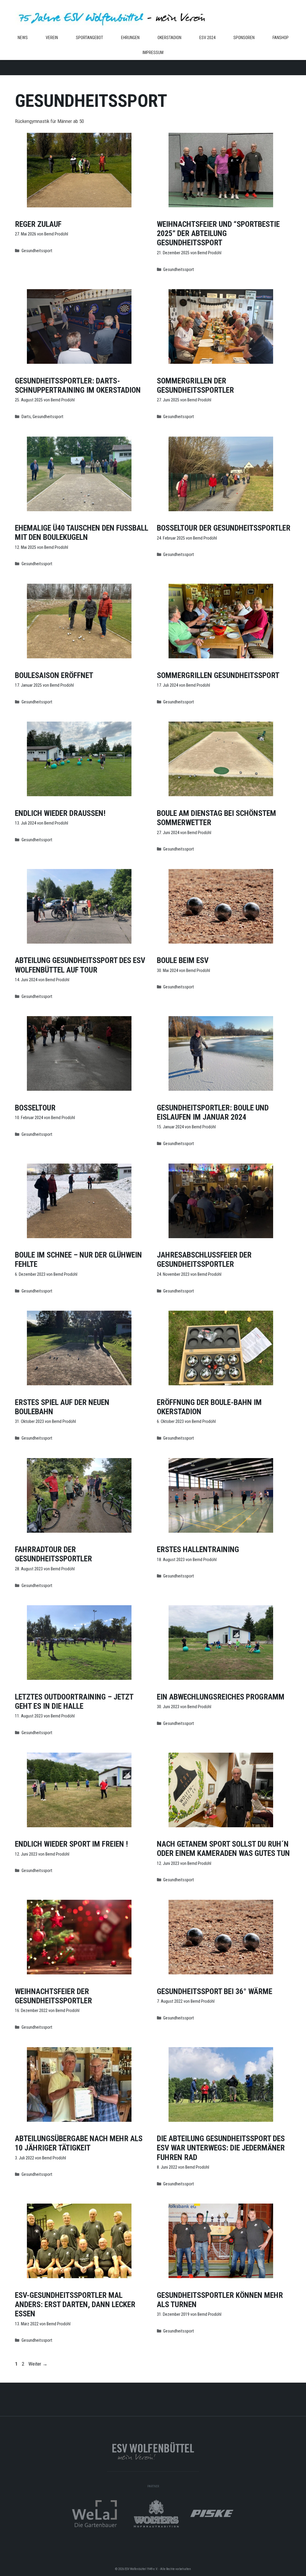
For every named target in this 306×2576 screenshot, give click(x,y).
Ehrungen (130, 38)
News (23, 38)
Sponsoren (244, 38)
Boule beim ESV (183, 960)
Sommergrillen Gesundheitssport (218, 675)
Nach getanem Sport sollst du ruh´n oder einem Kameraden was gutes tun (223, 1849)
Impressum (153, 53)
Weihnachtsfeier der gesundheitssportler (53, 1996)
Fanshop (281, 38)
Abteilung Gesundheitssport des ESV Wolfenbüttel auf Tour (80, 965)
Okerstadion (169, 38)
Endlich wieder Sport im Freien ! (71, 1844)
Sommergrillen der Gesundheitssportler (195, 385)
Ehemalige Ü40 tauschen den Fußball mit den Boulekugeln (82, 533)
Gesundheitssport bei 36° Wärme (215, 1991)
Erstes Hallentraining (198, 1549)
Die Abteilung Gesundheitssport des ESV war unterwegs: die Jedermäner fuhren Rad (221, 2148)
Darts (26, 417)
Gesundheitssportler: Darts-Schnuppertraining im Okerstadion (78, 385)
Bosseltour (35, 1108)
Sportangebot (89, 38)
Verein (52, 38)
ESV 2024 (207, 38)
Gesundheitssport (37, 251)
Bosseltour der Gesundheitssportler (224, 528)
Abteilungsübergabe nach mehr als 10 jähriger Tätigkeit (79, 2143)
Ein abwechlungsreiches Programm (221, 1697)
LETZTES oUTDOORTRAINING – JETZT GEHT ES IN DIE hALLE (74, 1701)
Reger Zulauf (38, 224)
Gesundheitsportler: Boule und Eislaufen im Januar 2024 (213, 1112)
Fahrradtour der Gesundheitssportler (53, 1554)
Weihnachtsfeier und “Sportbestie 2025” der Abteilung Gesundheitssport (218, 233)
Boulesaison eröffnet (54, 675)
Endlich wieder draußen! (60, 813)
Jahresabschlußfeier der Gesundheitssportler (204, 1260)
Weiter (38, 2364)
